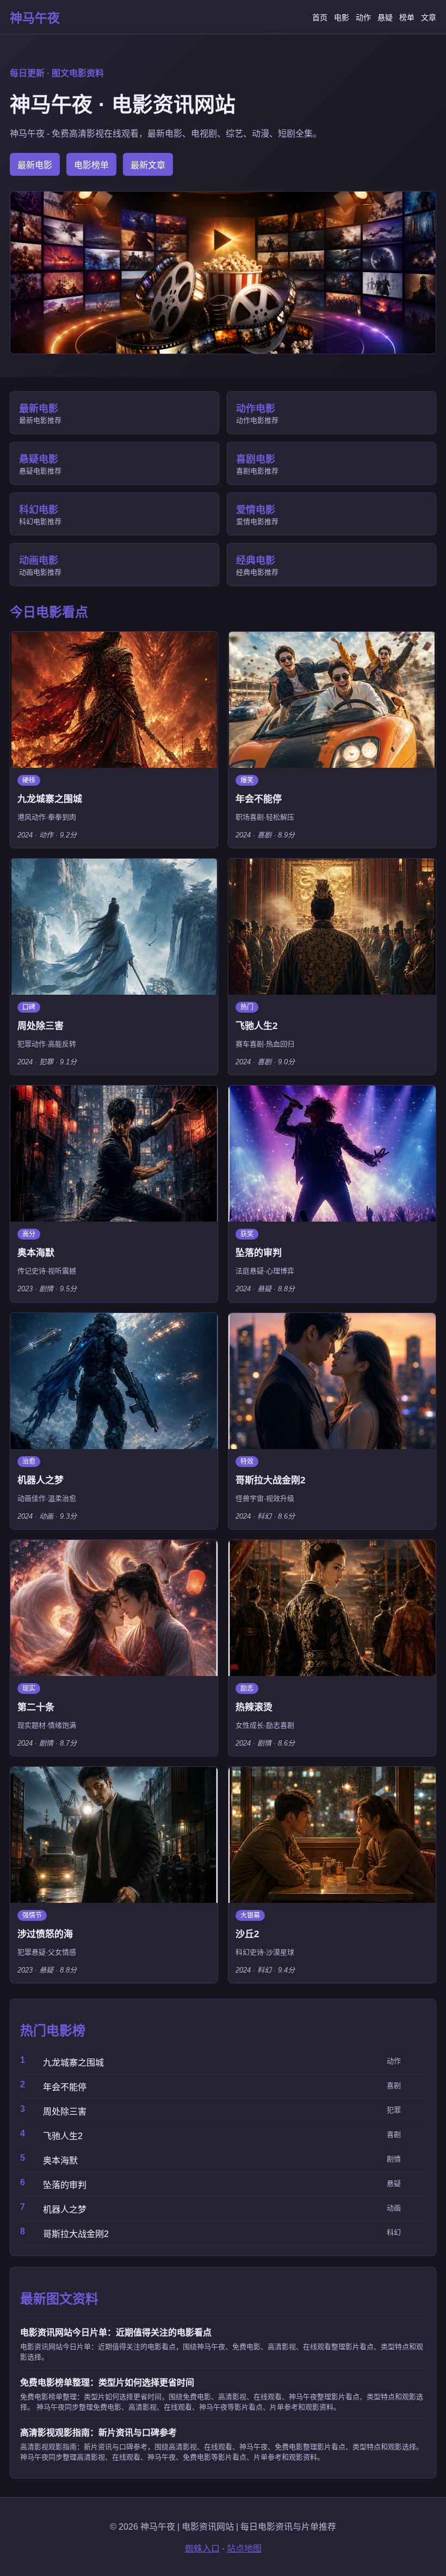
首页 (320, 17)
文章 (429, 17)
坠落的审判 (65, 2185)
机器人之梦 (65, 2210)
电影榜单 (91, 165)
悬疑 (385, 17)
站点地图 (244, 2549)
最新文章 (148, 165)
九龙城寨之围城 (73, 2063)
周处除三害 (65, 2112)
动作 (363, 17)
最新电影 (35, 165)
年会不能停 (65, 2087)
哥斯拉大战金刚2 (76, 2234)
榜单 (407, 17)
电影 (342, 17)
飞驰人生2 (63, 2136)
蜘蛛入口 (202, 2549)
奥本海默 (60, 2161)
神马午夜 (35, 18)
